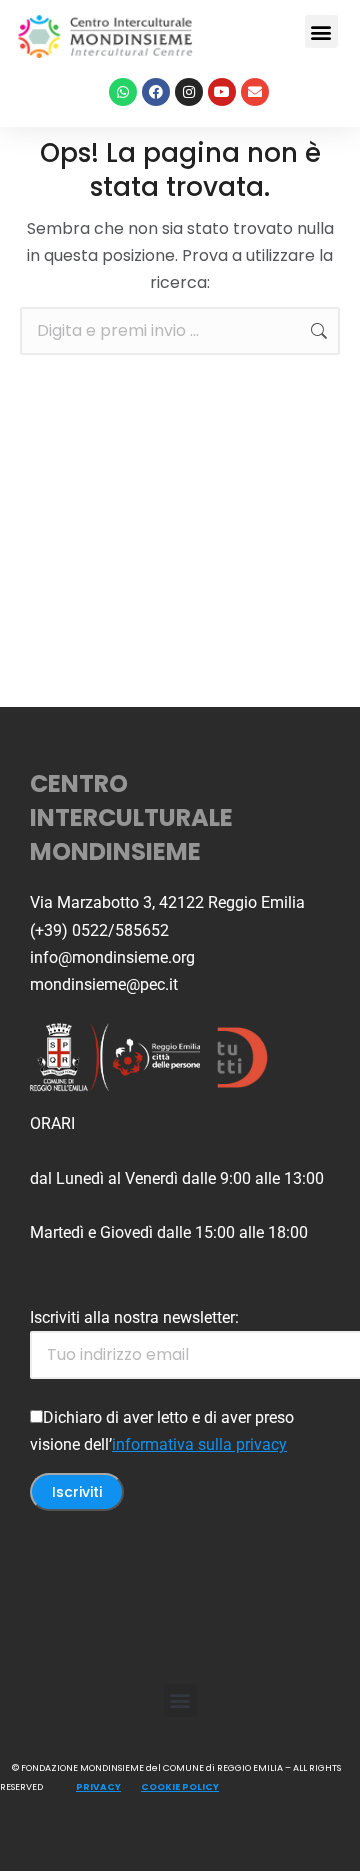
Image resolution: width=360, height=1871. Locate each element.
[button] (321, 31)
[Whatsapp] (123, 92)
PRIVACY (98, 1787)
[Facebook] (156, 92)
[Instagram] (189, 92)
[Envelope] (255, 92)
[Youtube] (222, 92)
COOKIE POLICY (180, 1787)
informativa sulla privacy (199, 1444)
